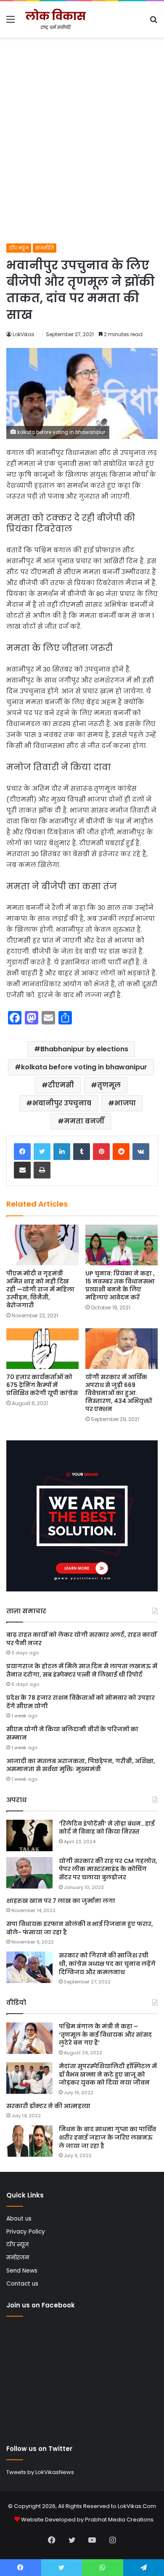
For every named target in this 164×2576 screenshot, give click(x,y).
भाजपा (125, 1103)
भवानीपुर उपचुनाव (62, 1103)
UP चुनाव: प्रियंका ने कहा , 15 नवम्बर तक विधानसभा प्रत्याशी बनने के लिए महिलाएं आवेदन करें (120, 1285)
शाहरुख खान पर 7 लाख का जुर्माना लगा (61, 1901)
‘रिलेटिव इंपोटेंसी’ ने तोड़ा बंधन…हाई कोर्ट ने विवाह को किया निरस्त (107, 1828)
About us (19, 2219)
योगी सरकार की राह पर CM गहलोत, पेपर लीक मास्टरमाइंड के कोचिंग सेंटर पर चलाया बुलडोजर (108, 1869)
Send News (22, 2271)
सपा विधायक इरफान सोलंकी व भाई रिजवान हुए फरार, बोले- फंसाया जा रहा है (80, 1928)
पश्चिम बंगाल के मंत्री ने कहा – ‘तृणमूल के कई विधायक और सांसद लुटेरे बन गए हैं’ (105, 2034)
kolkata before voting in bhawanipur (84, 1067)
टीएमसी (61, 1085)
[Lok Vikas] (55, 19)
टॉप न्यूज (19, 248)
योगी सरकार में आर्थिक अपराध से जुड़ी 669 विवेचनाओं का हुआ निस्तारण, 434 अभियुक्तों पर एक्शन (119, 1393)
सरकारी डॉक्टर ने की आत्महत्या (48, 2106)
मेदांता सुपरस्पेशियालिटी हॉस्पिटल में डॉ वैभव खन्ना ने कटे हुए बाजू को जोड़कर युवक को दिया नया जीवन (108, 2074)
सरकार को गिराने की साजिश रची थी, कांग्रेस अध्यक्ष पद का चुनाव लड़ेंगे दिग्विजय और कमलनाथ (107, 1963)
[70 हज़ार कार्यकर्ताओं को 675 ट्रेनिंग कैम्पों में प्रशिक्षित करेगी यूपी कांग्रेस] (42, 1349)
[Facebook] (22, 1152)
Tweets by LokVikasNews (40, 2472)
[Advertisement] (82, 157)
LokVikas (24, 334)
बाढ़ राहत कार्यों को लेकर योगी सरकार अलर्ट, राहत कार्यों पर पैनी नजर (82, 1639)
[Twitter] (42, 1152)
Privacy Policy (26, 2232)
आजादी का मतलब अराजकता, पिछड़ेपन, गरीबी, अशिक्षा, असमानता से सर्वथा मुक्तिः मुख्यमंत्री (81, 1765)
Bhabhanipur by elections (84, 1049)
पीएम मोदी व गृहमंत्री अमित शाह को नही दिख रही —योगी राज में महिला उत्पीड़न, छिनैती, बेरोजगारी (40, 1289)
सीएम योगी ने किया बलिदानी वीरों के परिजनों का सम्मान (72, 1733)
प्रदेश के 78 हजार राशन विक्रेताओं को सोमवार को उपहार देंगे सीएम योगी (81, 1702)
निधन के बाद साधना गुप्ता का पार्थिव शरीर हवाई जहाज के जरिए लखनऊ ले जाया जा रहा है (107, 2137)
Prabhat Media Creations (119, 2520)
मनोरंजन (18, 2258)
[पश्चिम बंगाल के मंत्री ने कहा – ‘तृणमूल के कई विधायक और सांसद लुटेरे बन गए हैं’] (29, 2038)
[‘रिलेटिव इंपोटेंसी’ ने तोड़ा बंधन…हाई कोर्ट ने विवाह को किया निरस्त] (29, 1835)
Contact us (22, 2284)
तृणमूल (109, 1085)
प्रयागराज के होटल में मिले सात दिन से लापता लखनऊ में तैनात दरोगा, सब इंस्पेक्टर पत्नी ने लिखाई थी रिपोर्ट (82, 1670)
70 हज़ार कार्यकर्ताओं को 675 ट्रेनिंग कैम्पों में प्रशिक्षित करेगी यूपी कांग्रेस (42, 1385)
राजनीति (45, 248)
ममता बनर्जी (84, 1121)
